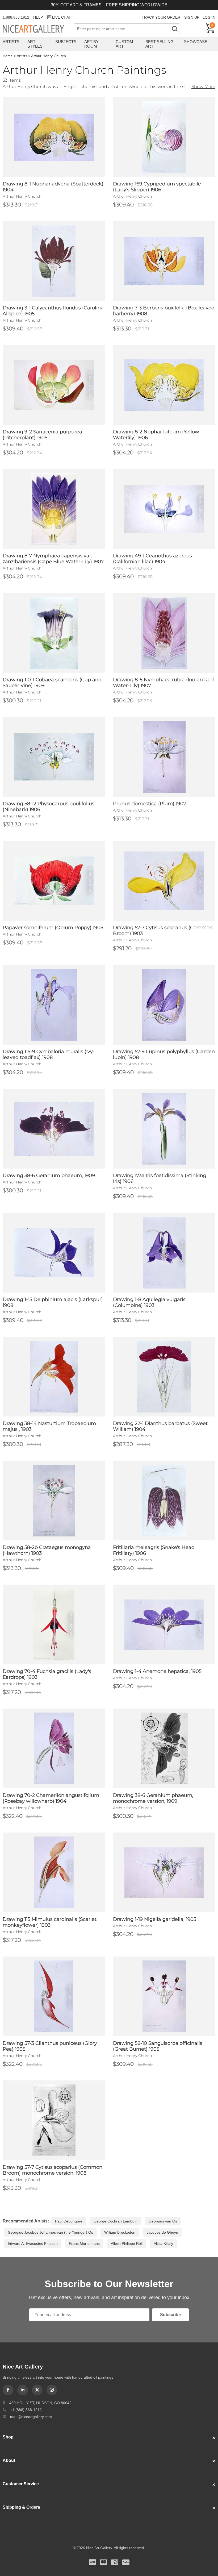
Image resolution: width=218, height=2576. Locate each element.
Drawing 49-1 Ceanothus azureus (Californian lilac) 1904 (152, 559)
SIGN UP (192, 17)
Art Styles (35, 44)
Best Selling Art (160, 44)
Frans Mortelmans (84, 2243)
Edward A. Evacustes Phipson (33, 2243)
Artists (11, 42)
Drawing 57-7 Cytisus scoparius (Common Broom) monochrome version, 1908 (53, 2170)
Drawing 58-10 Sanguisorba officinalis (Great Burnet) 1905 (158, 2046)
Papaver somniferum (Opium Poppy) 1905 (53, 928)
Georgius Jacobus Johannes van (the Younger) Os (50, 2232)
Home (8, 56)
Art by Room (91, 44)
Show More (203, 87)
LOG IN (209, 17)
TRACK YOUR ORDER (161, 17)
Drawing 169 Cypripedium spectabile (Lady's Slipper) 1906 (157, 187)
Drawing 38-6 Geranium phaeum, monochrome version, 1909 (153, 1798)
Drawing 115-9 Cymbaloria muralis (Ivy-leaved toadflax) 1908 (49, 1054)
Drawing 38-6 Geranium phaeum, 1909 (49, 1175)
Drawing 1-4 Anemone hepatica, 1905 (157, 1671)
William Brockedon (120, 2232)
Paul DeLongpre (69, 2221)
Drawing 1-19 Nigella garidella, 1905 (155, 1919)
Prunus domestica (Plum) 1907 (150, 804)
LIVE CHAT (62, 17)
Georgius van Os (163, 2221)
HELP (38, 17)
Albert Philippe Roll (127, 2243)
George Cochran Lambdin (116, 2221)
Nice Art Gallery (38, 29)
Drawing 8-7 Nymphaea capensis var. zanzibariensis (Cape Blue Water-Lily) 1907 (53, 559)
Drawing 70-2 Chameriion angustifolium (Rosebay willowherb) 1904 (51, 1798)
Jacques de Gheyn (162, 2232)
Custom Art (124, 44)
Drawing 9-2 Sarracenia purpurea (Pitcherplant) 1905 (42, 435)
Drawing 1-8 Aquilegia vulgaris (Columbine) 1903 (149, 1302)
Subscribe (170, 2315)
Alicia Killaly (163, 2243)
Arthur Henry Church (49, 56)
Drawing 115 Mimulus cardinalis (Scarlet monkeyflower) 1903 (50, 1922)
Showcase (196, 42)
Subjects (66, 42)
